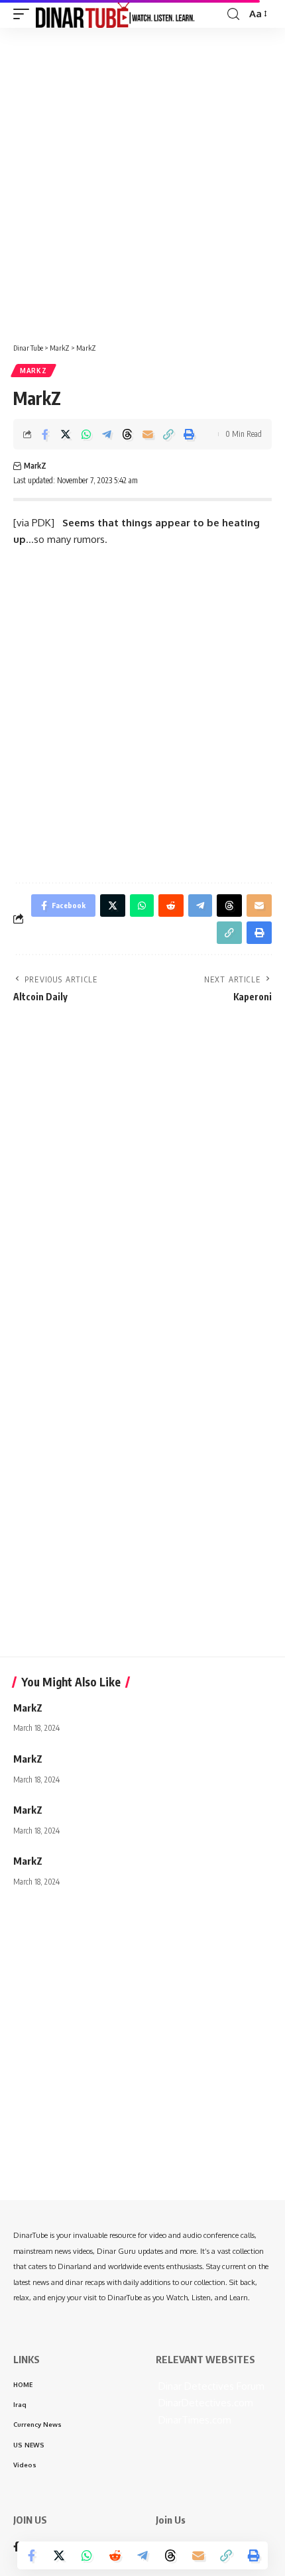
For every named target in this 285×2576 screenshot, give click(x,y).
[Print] (189, 434)
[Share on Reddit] (115, 2555)
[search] (233, 14)
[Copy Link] (168, 434)
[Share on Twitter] (66, 434)
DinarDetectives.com (204, 2403)
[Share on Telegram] (107, 434)
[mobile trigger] (25, 14)
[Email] (148, 434)
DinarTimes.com (194, 2420)
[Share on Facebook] (45, 434)
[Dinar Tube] (115, 14)
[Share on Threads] (127, 434)
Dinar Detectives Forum (210, 2386)
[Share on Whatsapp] (86, 434)
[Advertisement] (142, 180)
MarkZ (33, 371)
